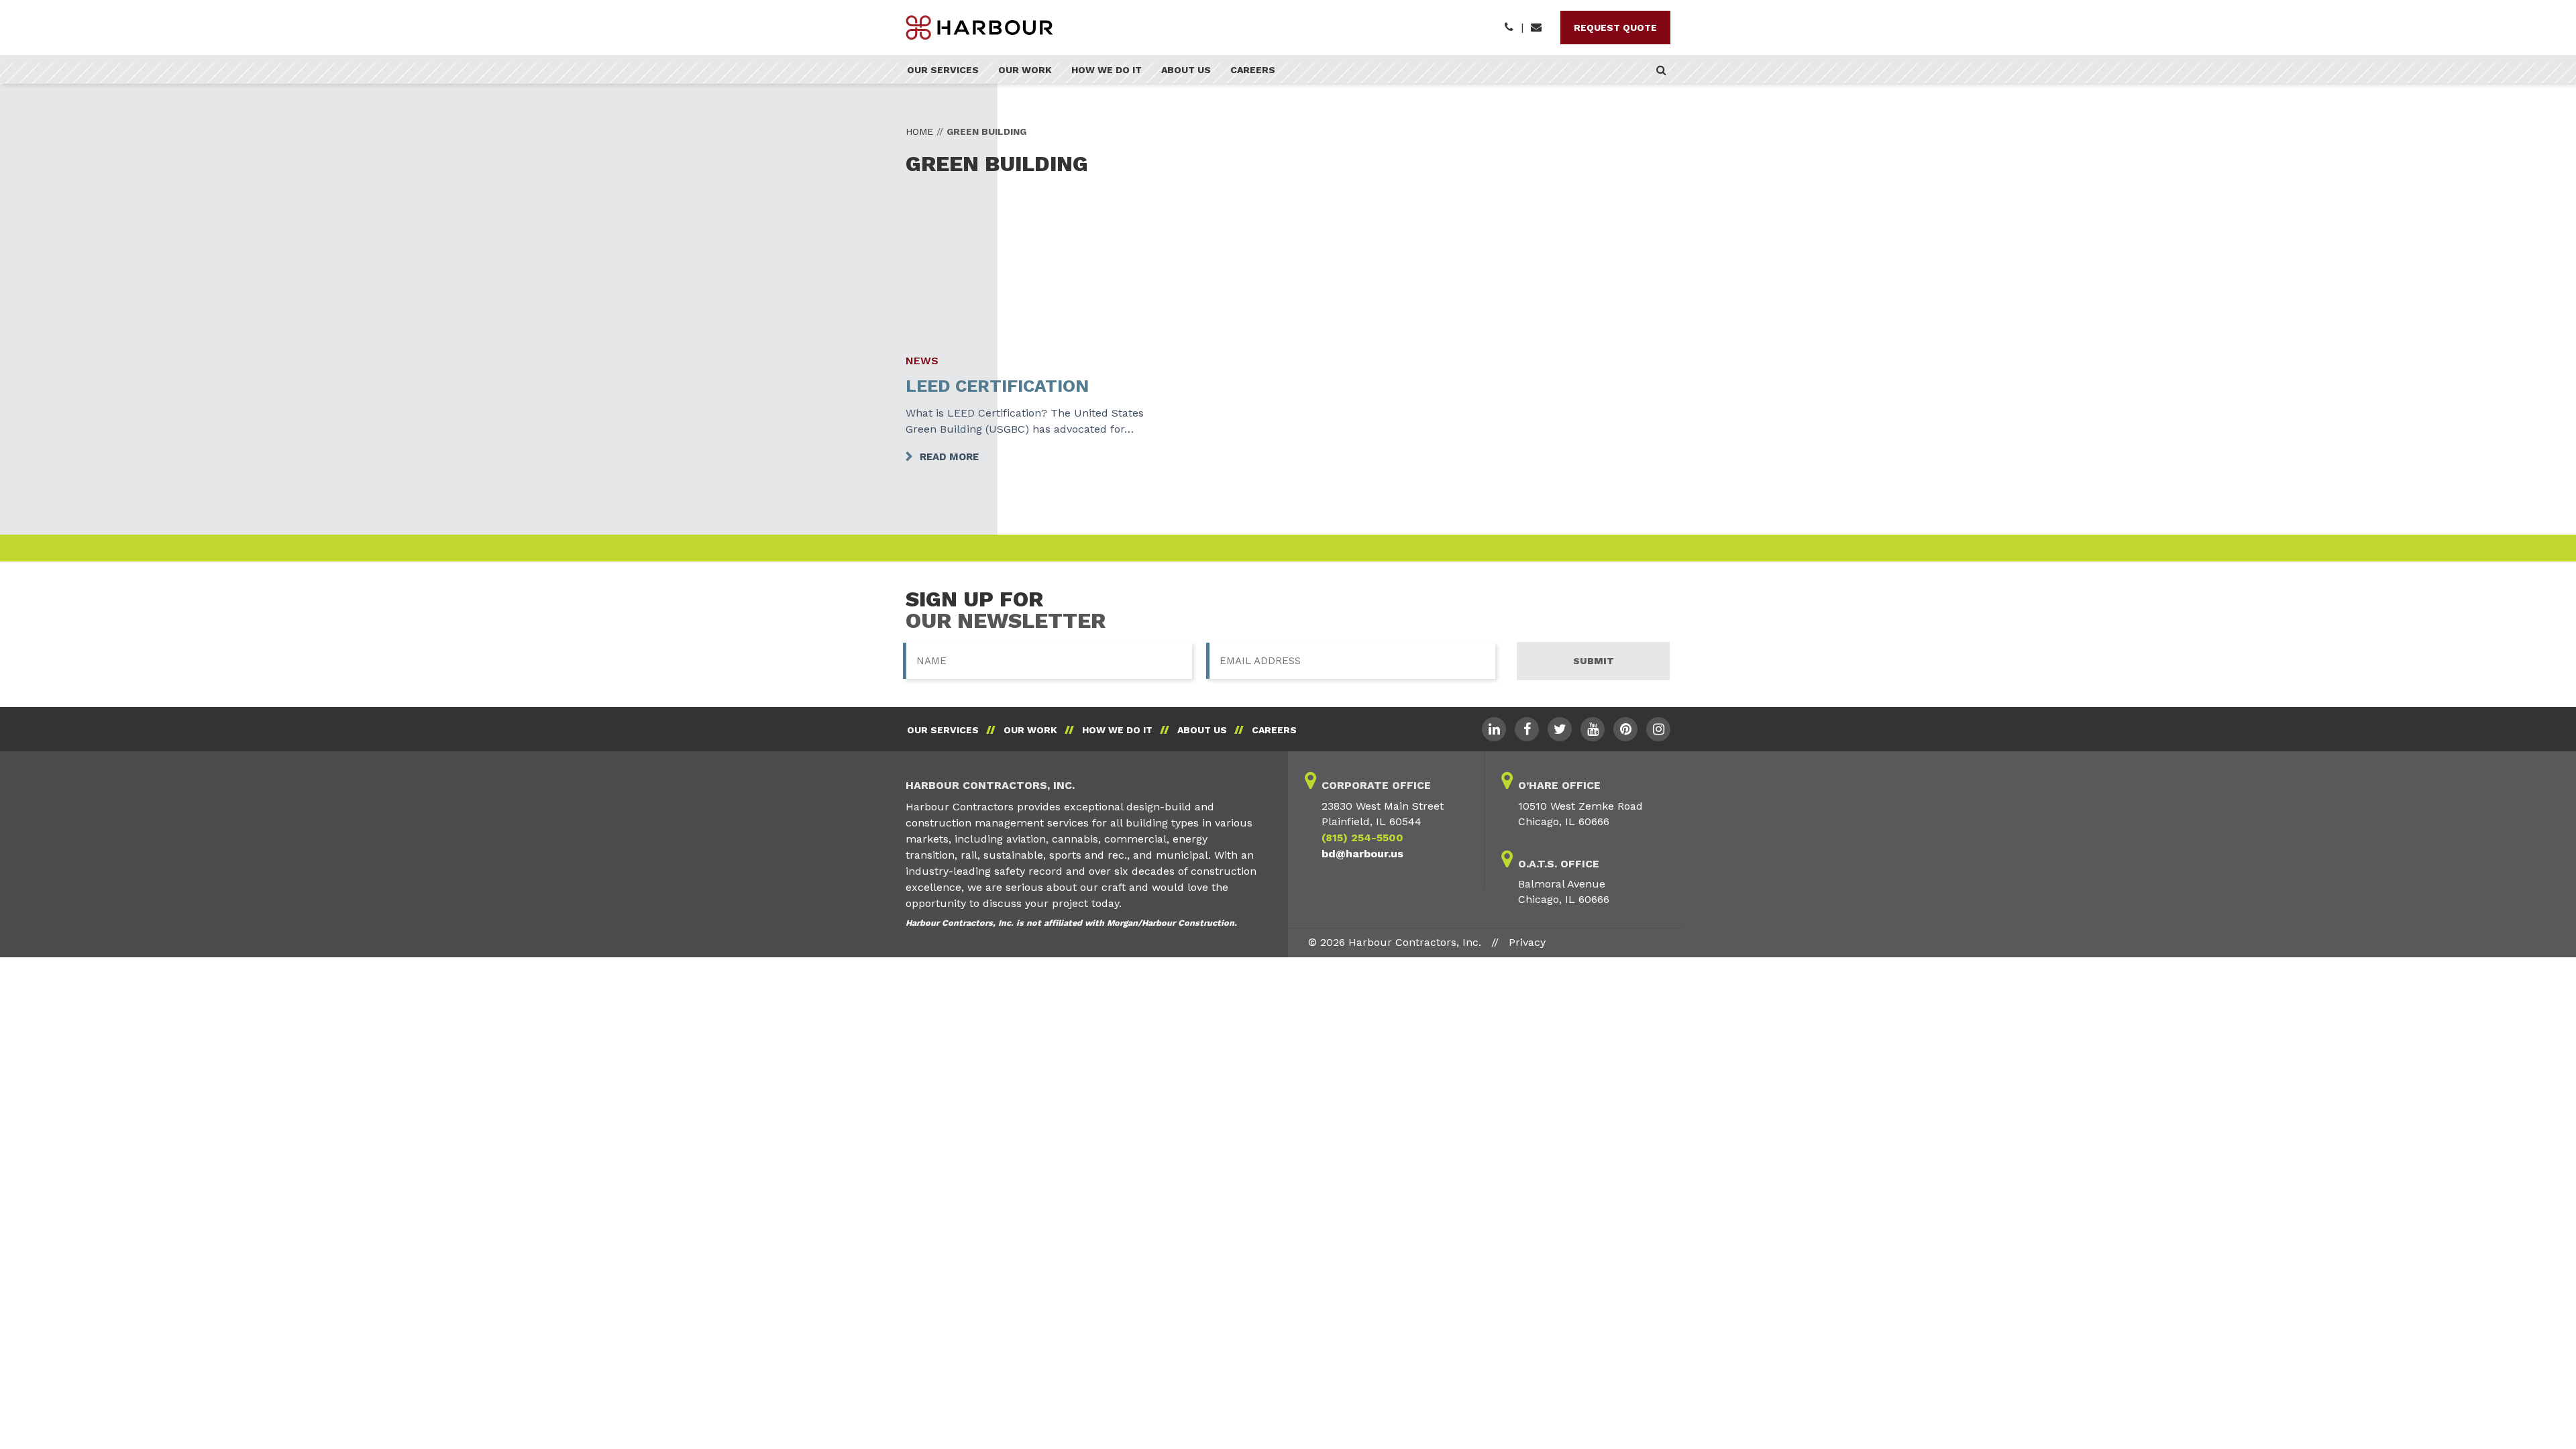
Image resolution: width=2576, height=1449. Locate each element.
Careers (1253, 70)
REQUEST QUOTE (1615, 28)
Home (919, 131)
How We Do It (1107, 70)
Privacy (1527, 942)
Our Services (943, 70)
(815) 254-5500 (1362, 838)
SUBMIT (1594, 661)
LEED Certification (997, 386)
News (922, 361)
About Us (1186, 70)
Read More (949, 457)
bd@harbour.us (1362, 854)
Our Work (1025, 70)
